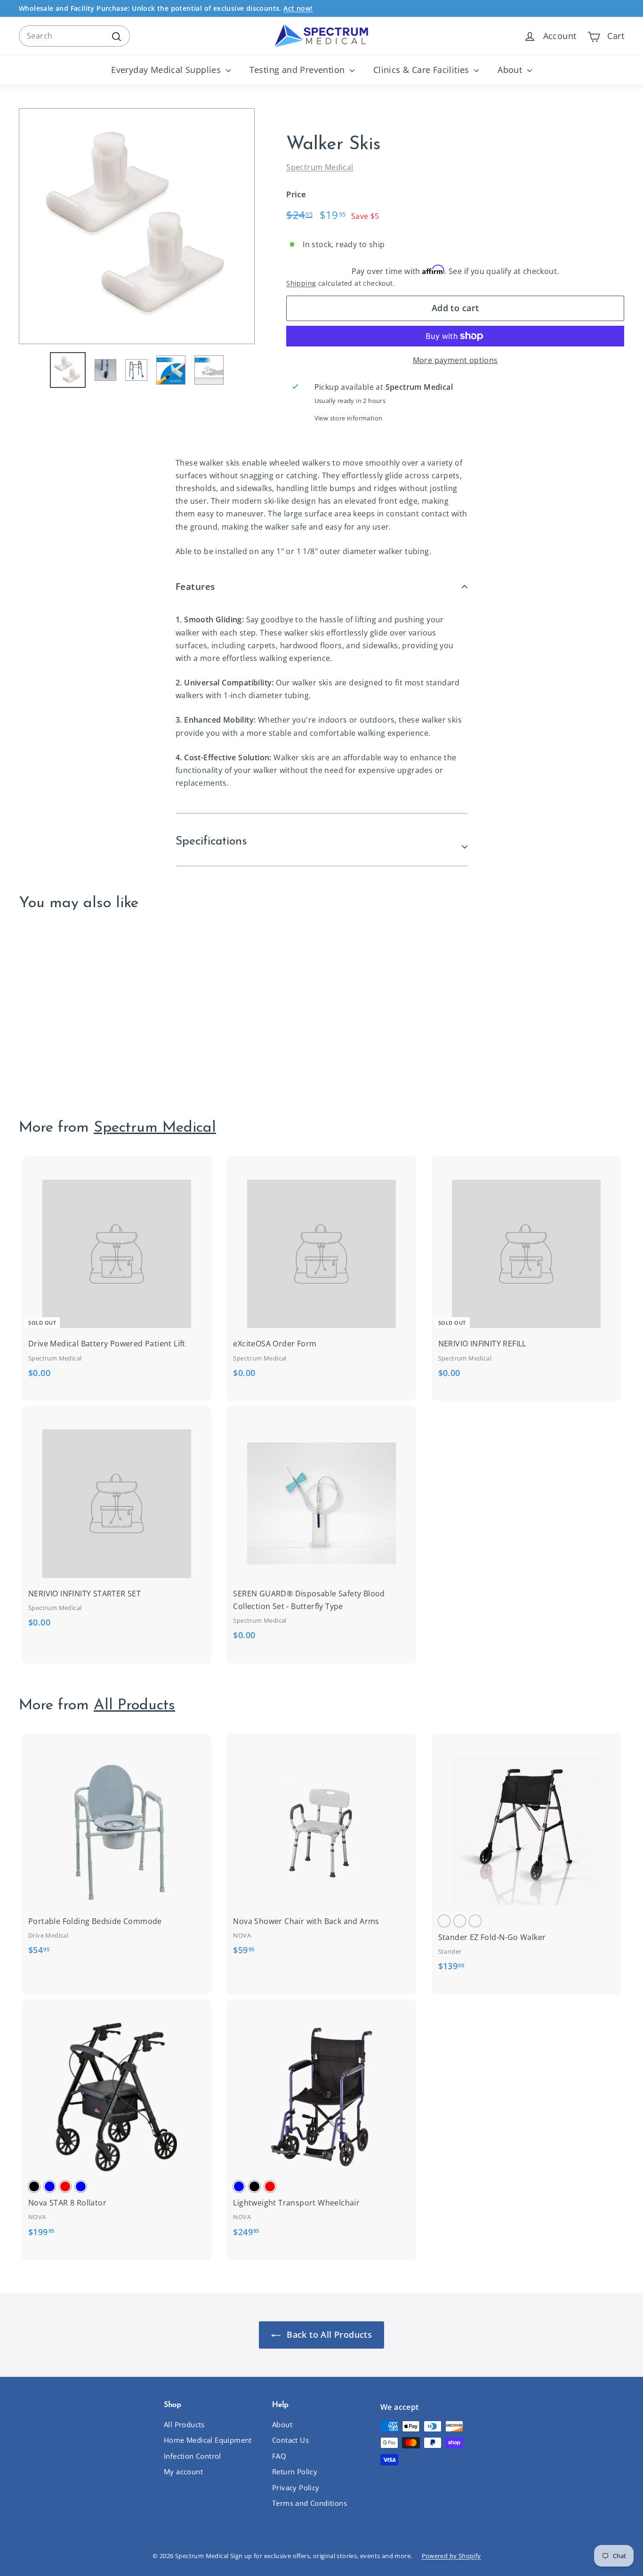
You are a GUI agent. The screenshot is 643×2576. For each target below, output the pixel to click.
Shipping (301, 283)
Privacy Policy (296, 2487)
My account (183, 2471)
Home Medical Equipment (208, 2440)
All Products (134, 1706)
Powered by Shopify (451, 2556)
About (511, 70)
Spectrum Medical (320, 167)
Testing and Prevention (298, 70)
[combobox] (74, 36)
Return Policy (295, 2471)
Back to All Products (328, 2334)
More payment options (455, 360)
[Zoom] (137, 226)
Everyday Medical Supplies (167, 70)
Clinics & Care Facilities (422, 70)
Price (296, 194)
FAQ (279, 2456)
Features (195, 587)
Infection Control (193, 2456)
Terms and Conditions (309, 2503)
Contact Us (290, 2440)
